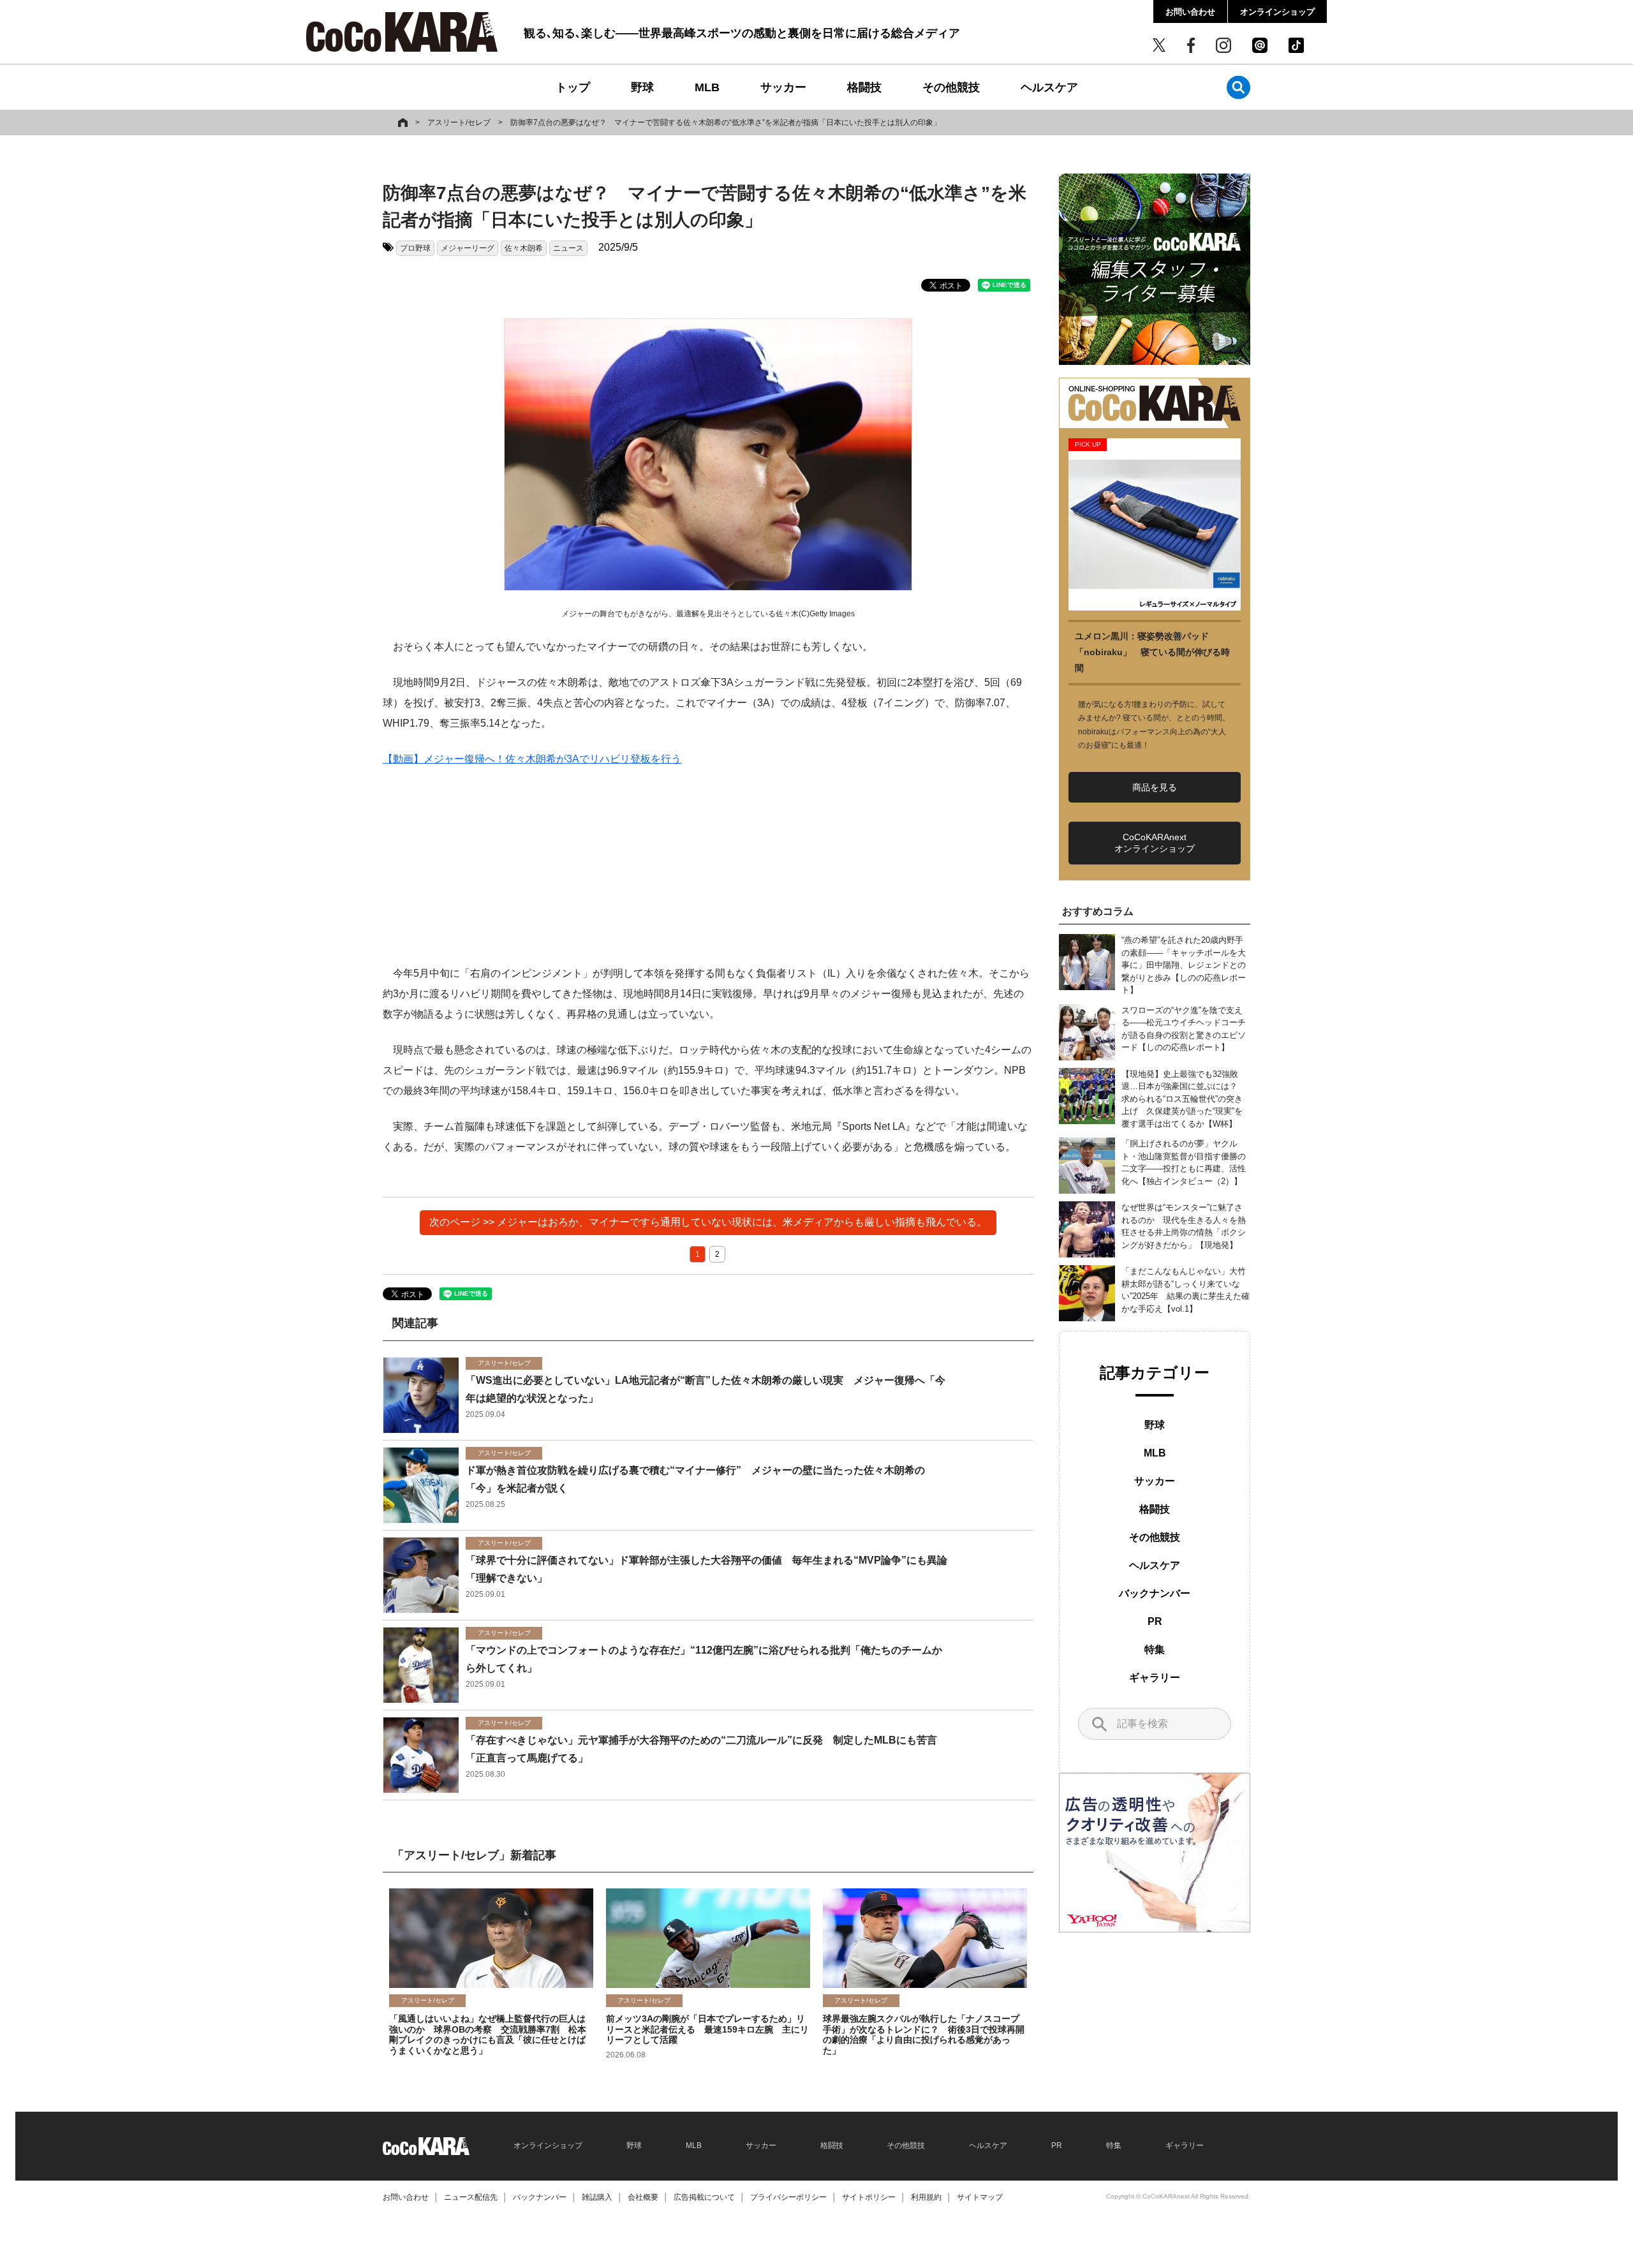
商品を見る (1155, 787)
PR (1155, 1621)
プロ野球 (415, 248)
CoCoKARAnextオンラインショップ (1155, 843)
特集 (1155, 1649)
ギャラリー (1155, 1678)
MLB (707, 87)
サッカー (783, 87)
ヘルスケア (1049, 87)
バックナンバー (1155, 1593)
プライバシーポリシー (788, 2197)
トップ (573, 87)
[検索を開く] (1238, 87)
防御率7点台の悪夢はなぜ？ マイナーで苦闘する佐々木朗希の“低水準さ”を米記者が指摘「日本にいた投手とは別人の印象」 (726, 122)
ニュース (568, 248)
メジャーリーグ (468, 248)
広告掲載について (704, 2197)
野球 (642, 87)
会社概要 (643, 2197)
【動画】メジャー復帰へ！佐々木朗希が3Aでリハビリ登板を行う (532, 759)
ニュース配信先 (471, 2197)
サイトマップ (980, 2197)
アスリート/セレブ (459, 122)
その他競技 (951, 87)
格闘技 (864, 87)
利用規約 (926, 2197)
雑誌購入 (597, 2197)
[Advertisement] (708, 874)
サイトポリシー (869, 2197)
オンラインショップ (1277, 12)
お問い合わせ (1190, 12)
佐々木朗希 (524, 248)
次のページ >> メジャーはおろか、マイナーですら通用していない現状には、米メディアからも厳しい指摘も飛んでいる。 (708, 1222)
